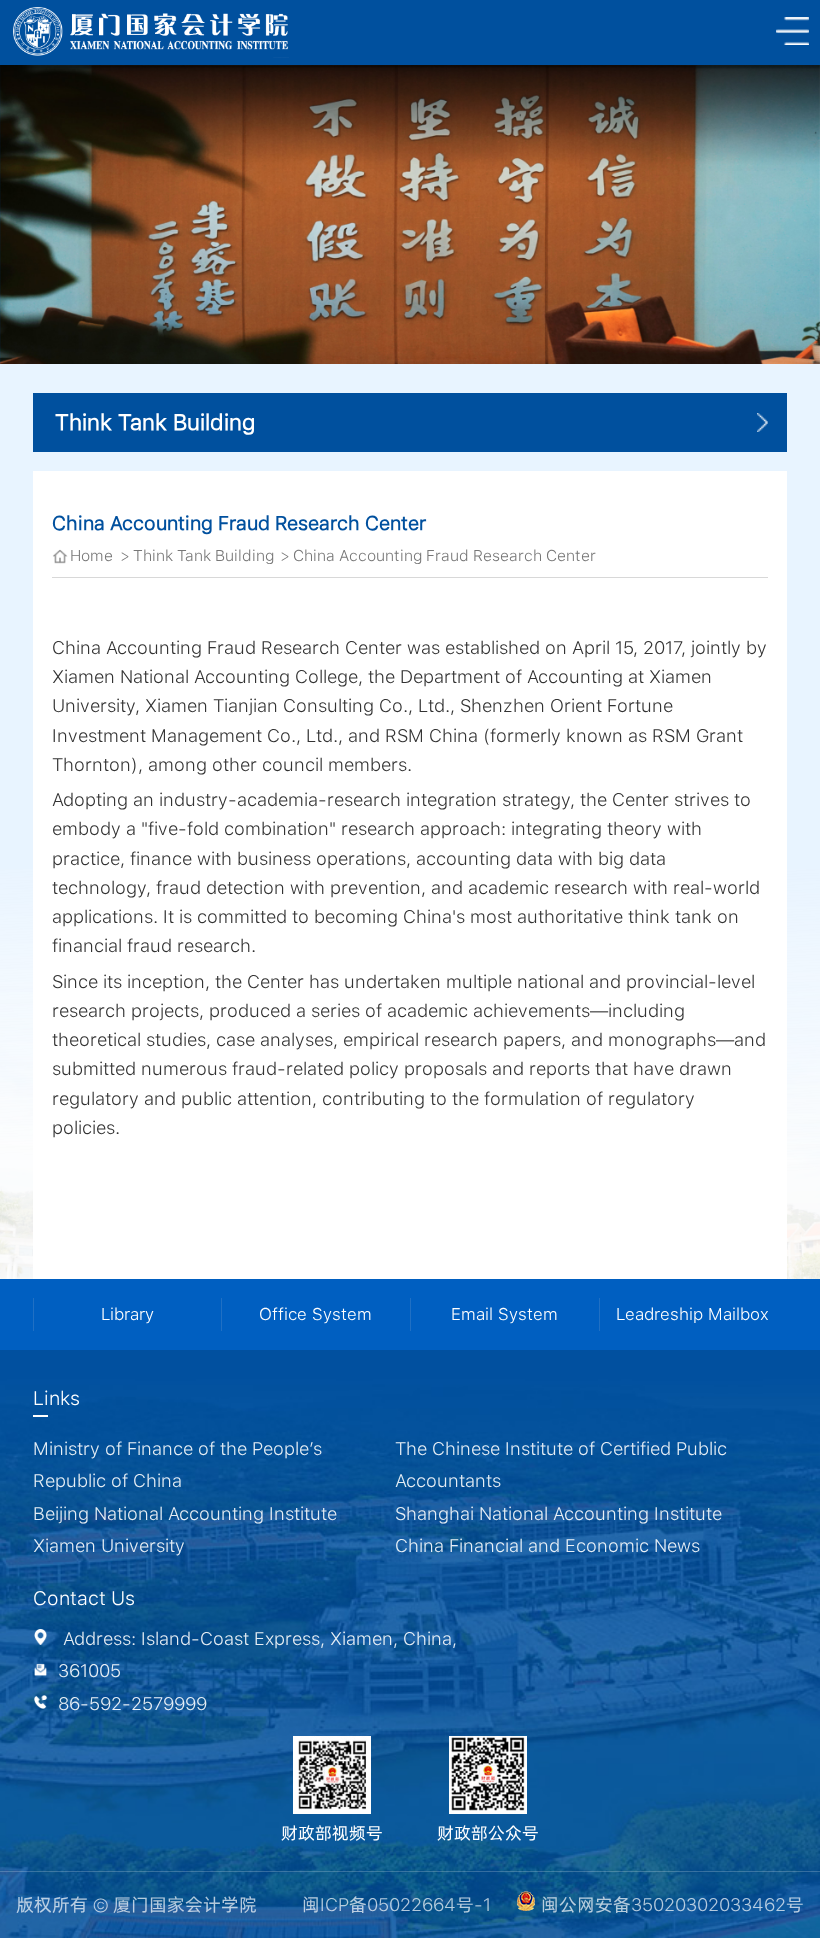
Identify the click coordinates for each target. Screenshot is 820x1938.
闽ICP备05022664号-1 (396, 1904)
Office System (315, 1314)
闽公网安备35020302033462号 (670, 1904)
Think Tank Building (203, 555)
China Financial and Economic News (547, 1545)
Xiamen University (109, 1545)
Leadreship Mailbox (692, 1314)
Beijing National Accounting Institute (185, 1513)
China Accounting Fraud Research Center (444, 555)
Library (127, 1314)
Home (91, 555)
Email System (504, 1314)
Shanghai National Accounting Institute (558, 1513)
